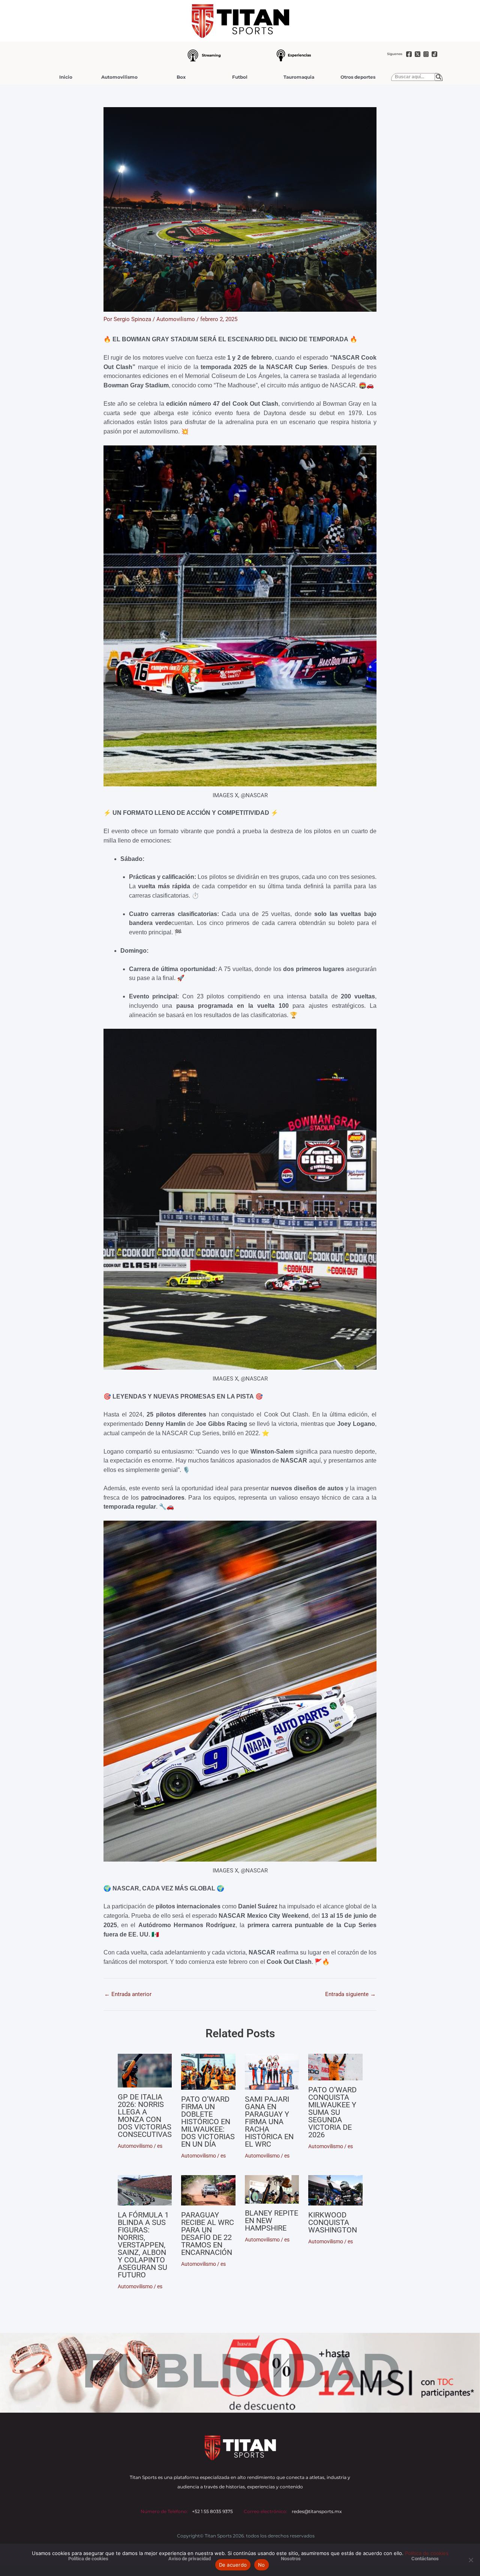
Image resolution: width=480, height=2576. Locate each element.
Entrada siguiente (350, 1994)
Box (181, 77)
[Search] (439, 77)
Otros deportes (358, 77)
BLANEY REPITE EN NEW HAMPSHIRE (271, 2220)
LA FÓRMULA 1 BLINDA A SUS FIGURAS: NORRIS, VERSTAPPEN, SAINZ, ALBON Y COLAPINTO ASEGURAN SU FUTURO (143, 2245)
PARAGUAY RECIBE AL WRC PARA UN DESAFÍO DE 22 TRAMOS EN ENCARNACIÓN (208, 2234)
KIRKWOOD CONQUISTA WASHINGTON (333, 2222)
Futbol (240, 77)
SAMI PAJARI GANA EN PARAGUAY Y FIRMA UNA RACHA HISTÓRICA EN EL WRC (269, 2122)
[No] (471, 2560)
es (160, 2146)
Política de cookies (427, 2553)
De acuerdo (233, 2565)
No (262, 2565)
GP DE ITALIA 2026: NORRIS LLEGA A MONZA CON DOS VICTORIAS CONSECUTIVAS (145, 2116)
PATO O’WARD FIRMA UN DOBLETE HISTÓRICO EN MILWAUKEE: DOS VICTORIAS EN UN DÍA (208, 2122)
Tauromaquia (299, 77)
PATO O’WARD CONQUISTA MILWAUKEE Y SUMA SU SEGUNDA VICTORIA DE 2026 (332, 2112)
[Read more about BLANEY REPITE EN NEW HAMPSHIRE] (272, 2190)
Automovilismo (119, 77)
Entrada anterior (128, 1994)
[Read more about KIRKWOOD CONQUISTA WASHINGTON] (335, 2190)
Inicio (66, 77)
